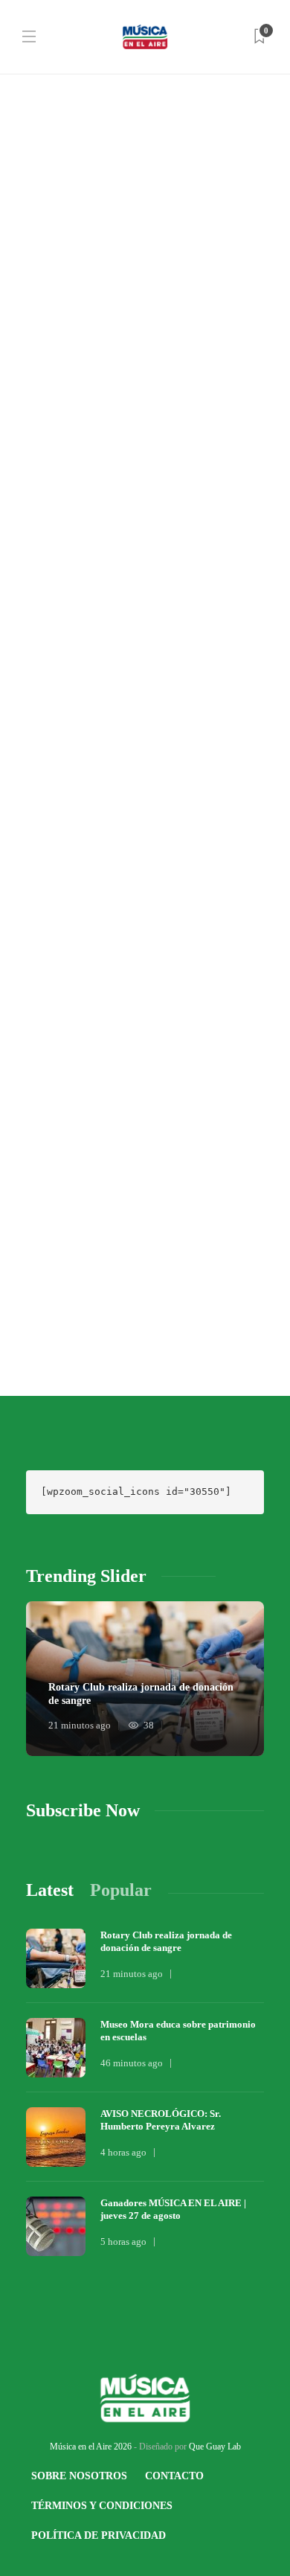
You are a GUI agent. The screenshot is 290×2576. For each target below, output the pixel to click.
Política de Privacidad (99, 2535)
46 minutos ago (132, 2063)
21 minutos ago (80, 1725)
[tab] (50, 1890)
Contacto (174, 2476)
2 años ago (109, 599)
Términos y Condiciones (102, 2506)
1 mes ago (107, 291)
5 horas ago (123, 2242)
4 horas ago (123, 2152)
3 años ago (109, 1276)
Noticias (48, 165)
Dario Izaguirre (52, 291)
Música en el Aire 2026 (91, 2447)
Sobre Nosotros (79, 2476)
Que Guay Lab (215, 2447)
